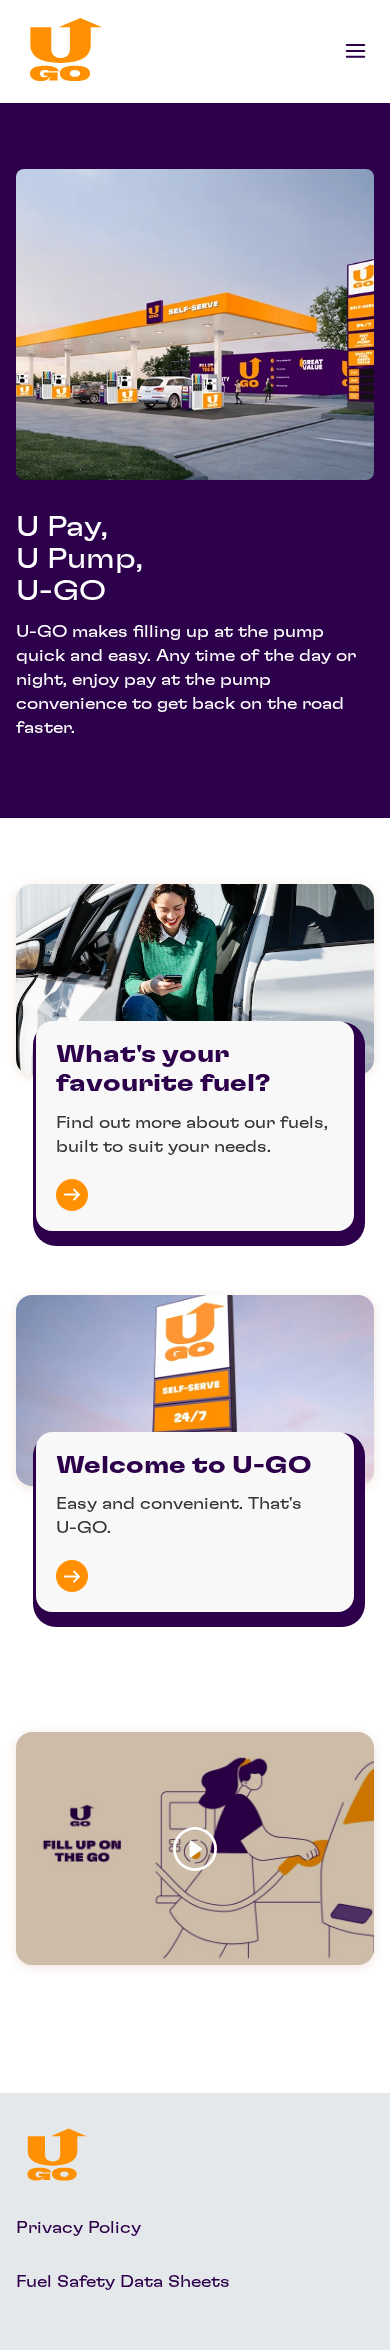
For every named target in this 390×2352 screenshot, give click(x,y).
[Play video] (195, 1848)
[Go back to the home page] (66, 49)
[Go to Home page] (57, 2154)
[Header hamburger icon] (356, 50)
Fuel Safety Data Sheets (123, 2282)
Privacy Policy (78, 2228)
